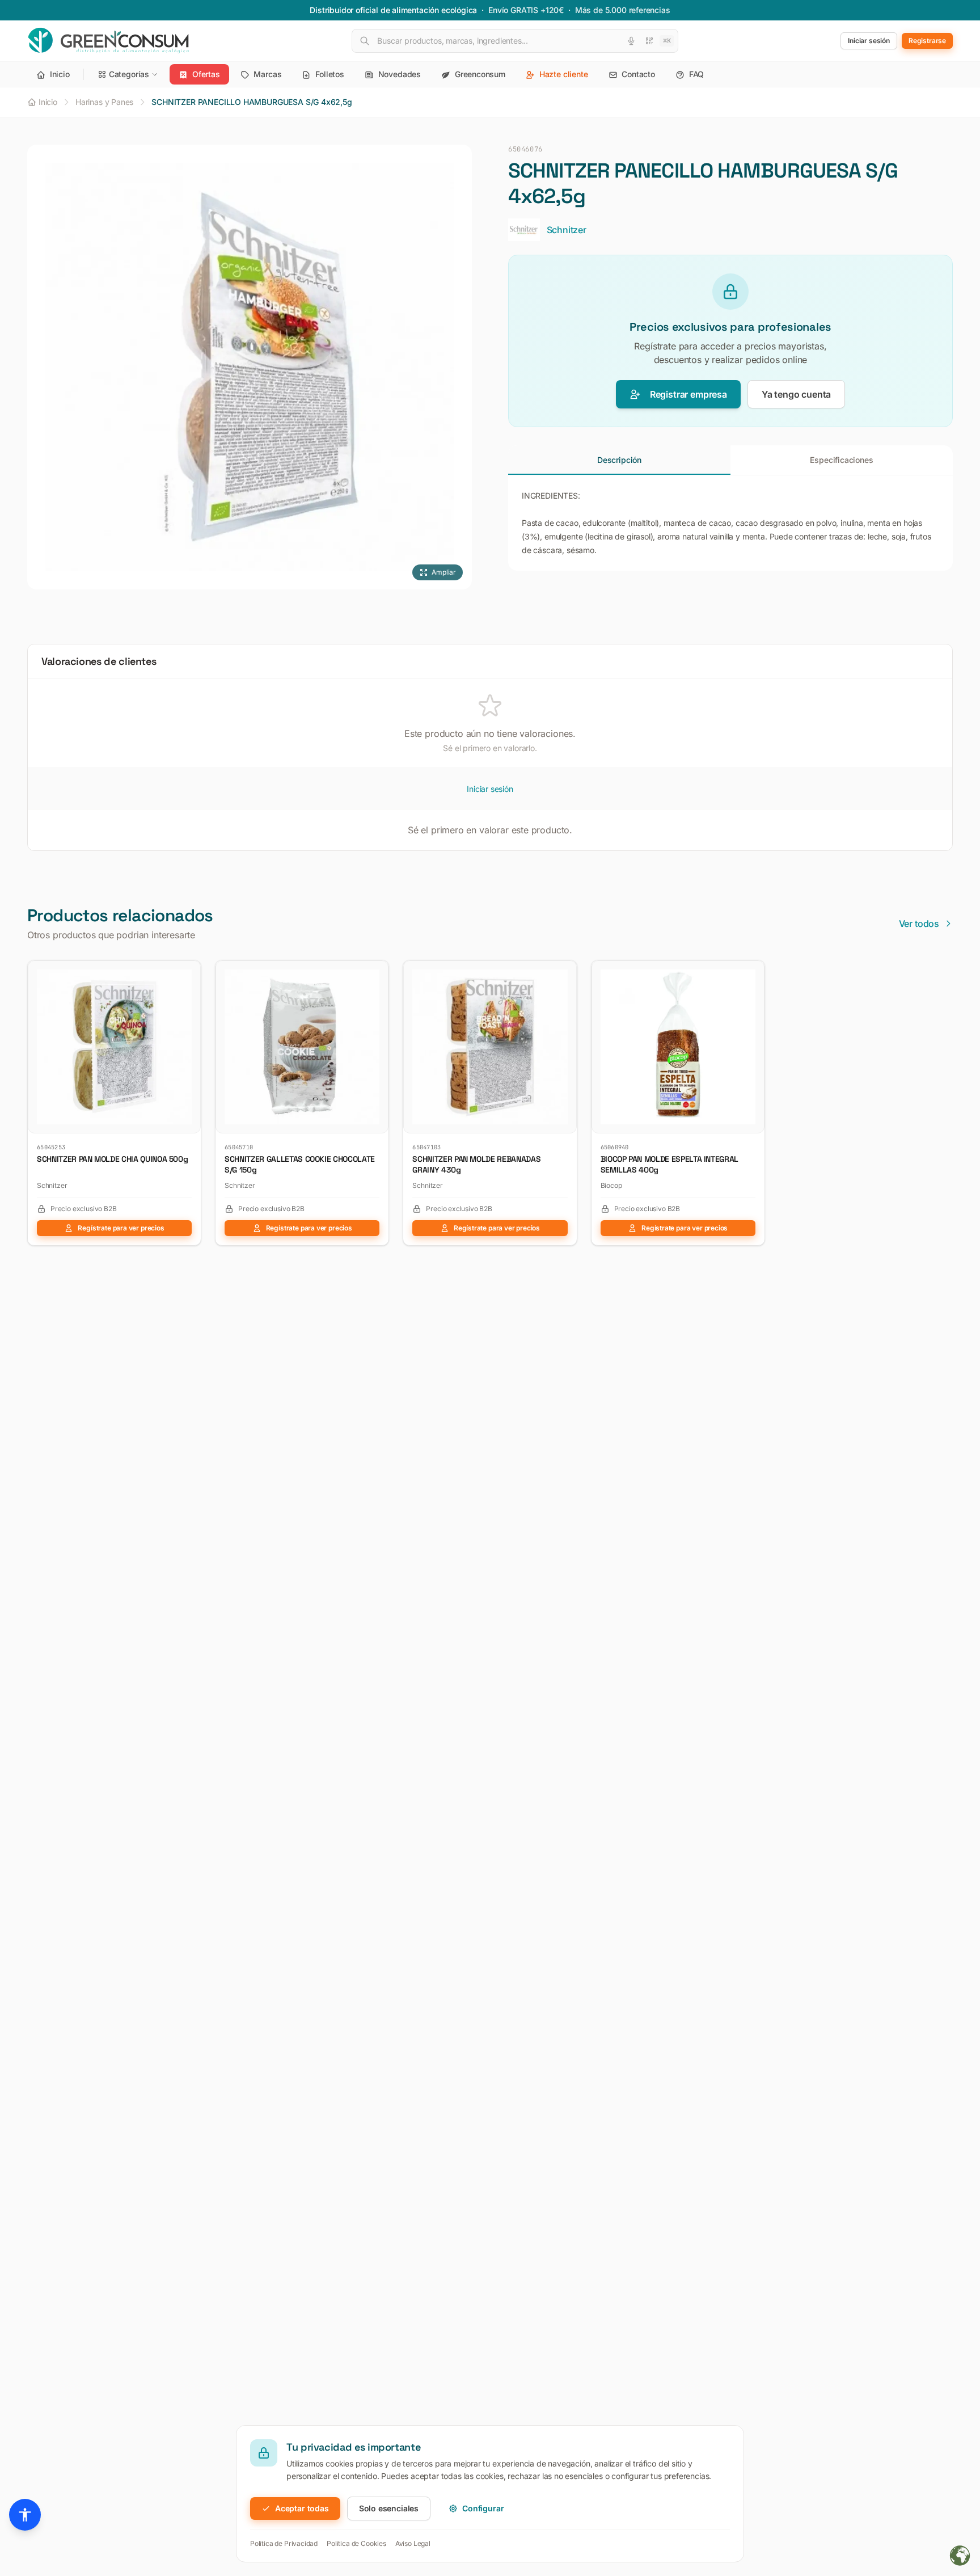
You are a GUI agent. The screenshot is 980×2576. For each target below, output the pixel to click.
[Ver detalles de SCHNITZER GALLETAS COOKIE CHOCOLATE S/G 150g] (375, 973)
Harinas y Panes (104, 102)
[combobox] (515, 41)
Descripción (619, 460)
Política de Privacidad (284, 2543)
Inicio (59, 74)
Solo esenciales (389, 2508)
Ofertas (205, 74)
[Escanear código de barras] (649, 41)
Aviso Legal (413, 2543)
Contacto (637, 74)
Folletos (328, 74)
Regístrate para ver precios (121, 1228)
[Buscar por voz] (631, 41)
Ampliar (444, 572)
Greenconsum (479, 74)
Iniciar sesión (490, 789)
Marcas (267, 74)
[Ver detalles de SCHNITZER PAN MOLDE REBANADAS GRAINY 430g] (564, 973)
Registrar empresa (688, 394)
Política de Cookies (356, 2543)
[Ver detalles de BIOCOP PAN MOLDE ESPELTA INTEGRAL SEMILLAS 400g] (751, 973)
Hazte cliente (563, 74)
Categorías (129, 74)
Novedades (398, 74)
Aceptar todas (302, 2508)
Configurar (483, 2508)
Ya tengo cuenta (796, 394)
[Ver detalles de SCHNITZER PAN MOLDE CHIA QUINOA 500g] (188, 973)
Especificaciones (841, 460)
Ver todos (919, 924)
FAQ (695, 74)
